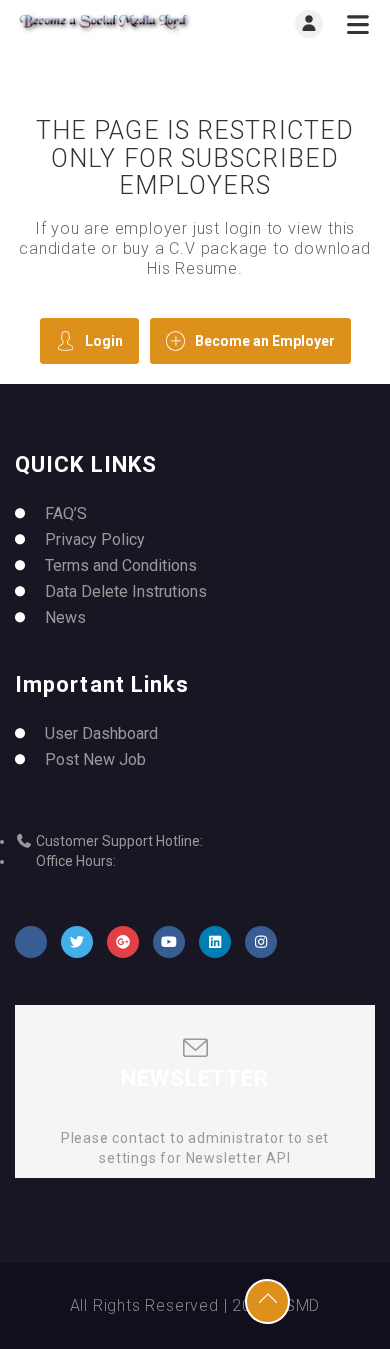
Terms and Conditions (121, 565)
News (65, 617)
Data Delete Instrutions (126, 591)
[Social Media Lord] (105, 23)
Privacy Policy (95, 539)
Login (104, 341)
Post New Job (95, 759)
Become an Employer (265, 341)
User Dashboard (101, 733)
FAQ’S (66, 513)
